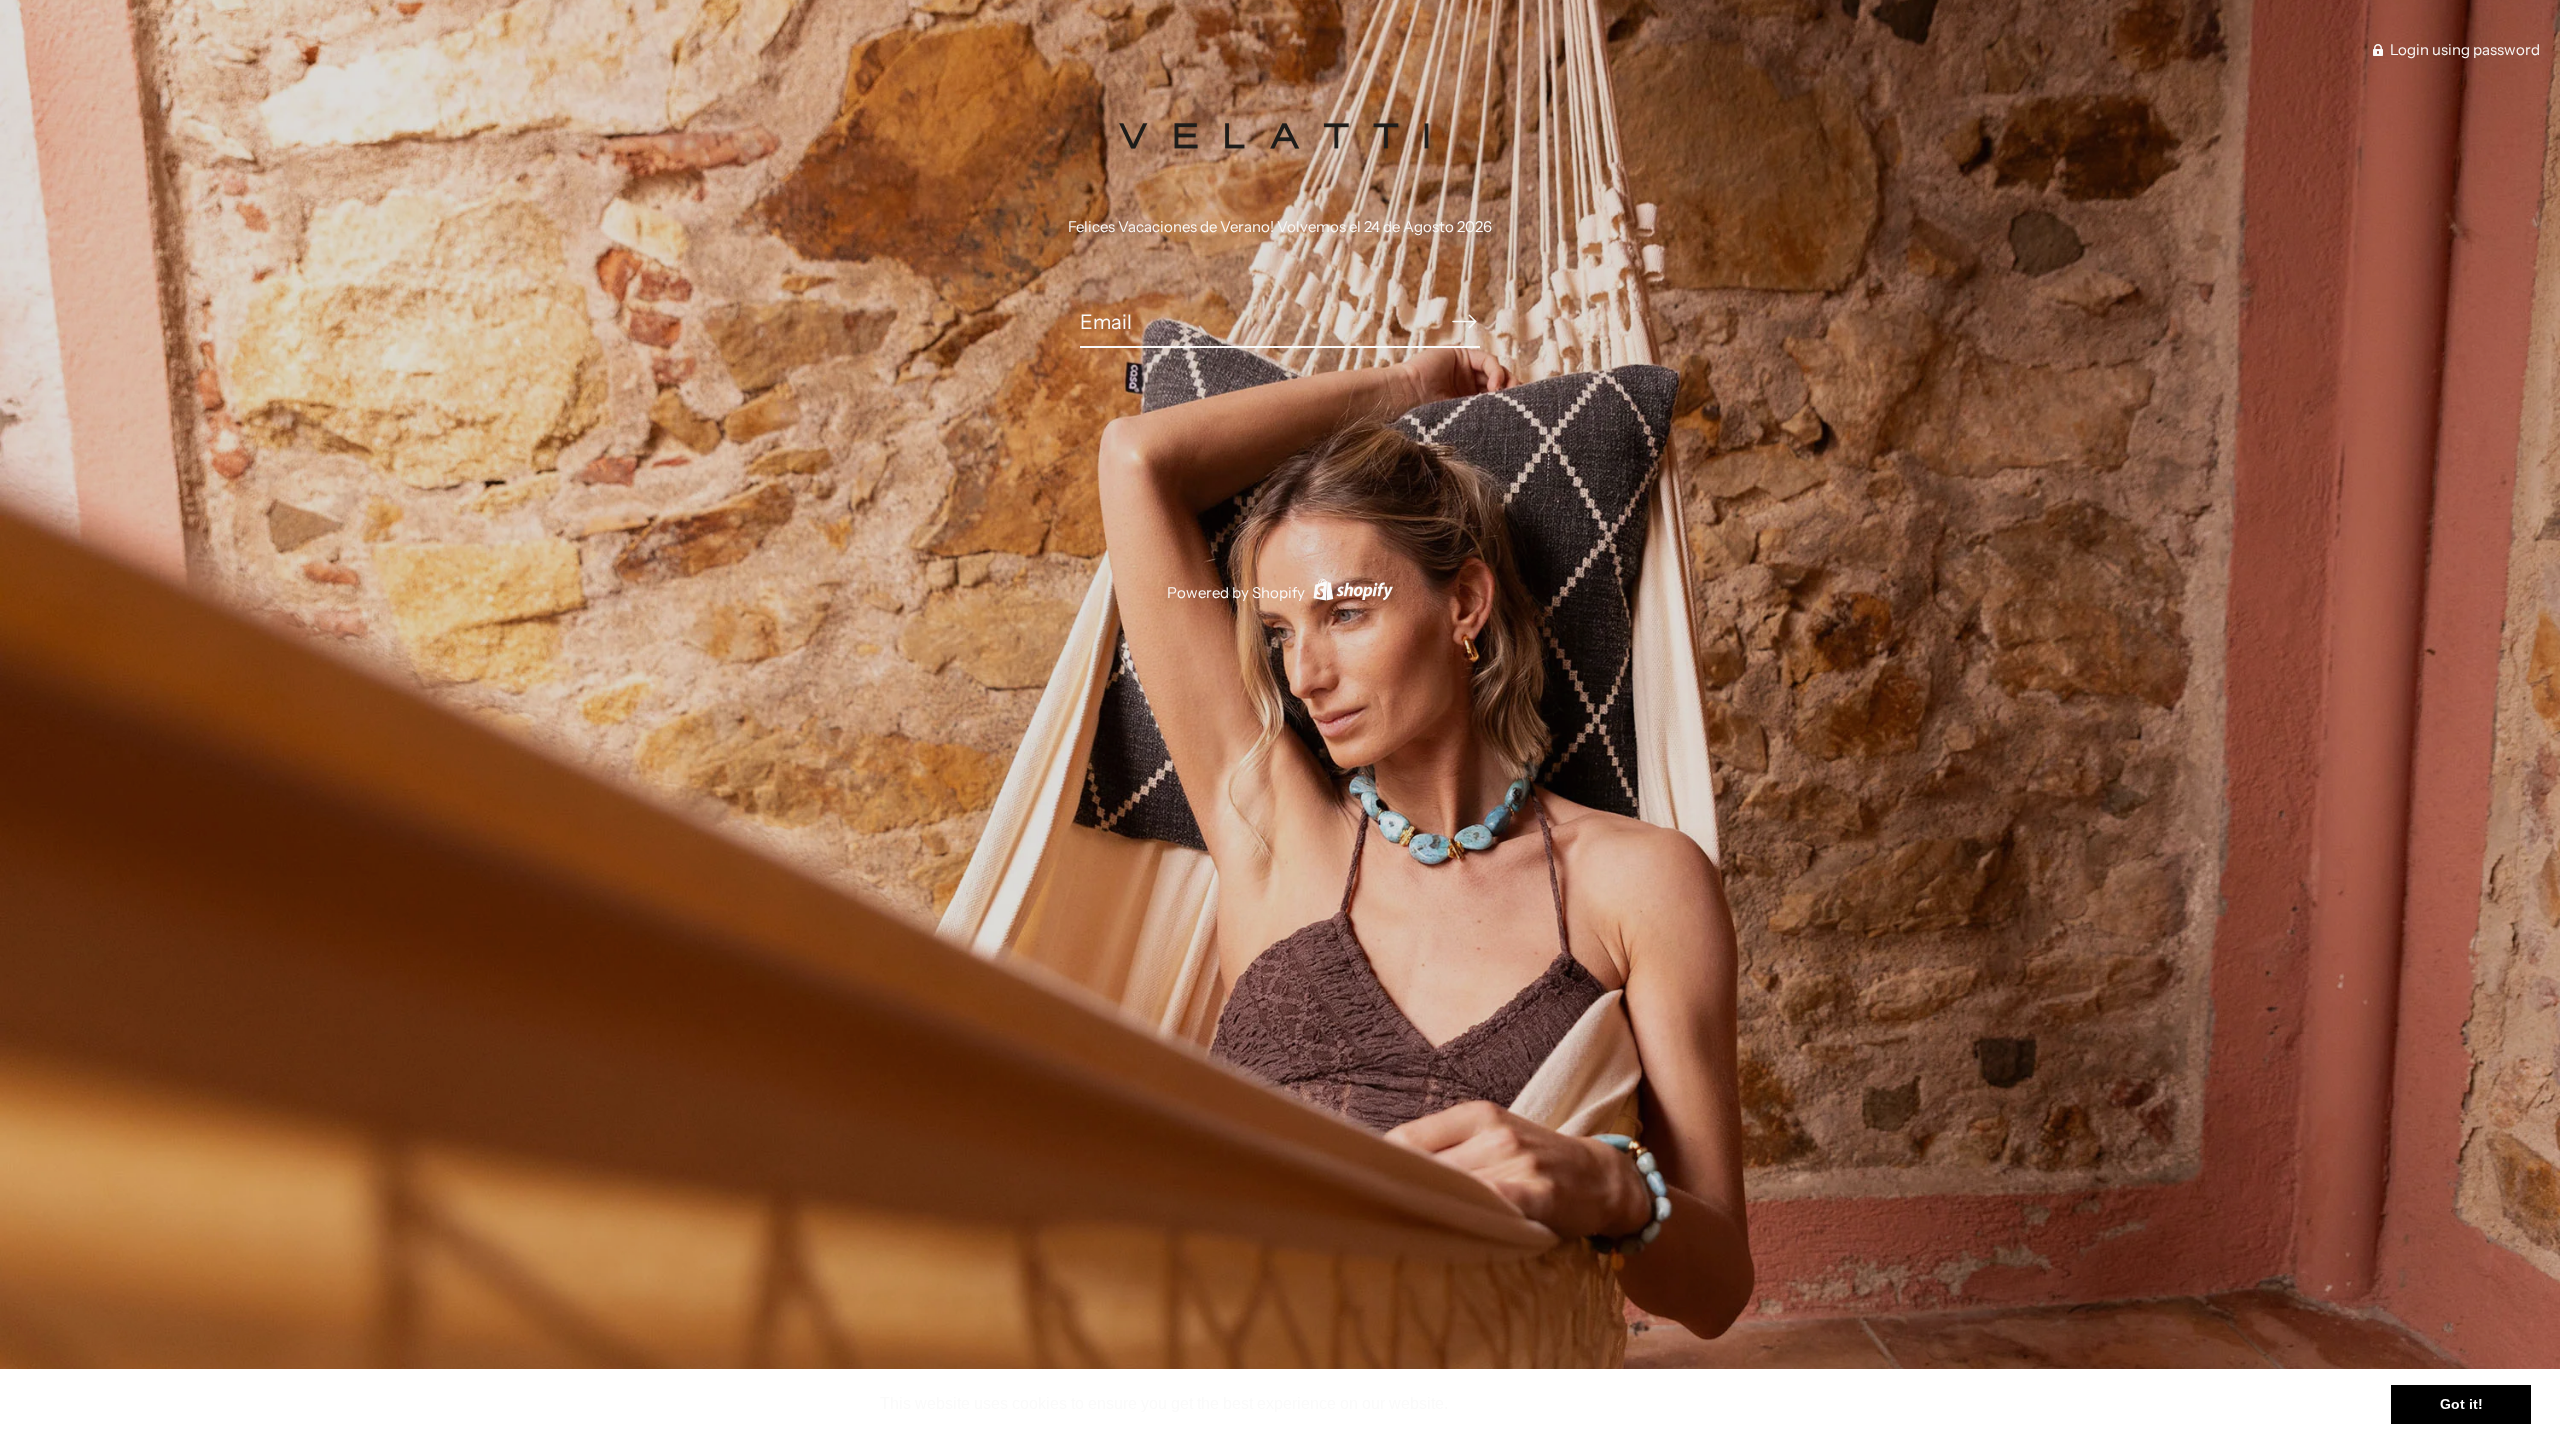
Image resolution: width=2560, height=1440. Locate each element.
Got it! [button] (2461, 1404)
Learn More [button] (1496, 1403)
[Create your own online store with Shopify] (1350, 592)
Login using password (2463, 49)
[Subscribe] (1464, 321)
